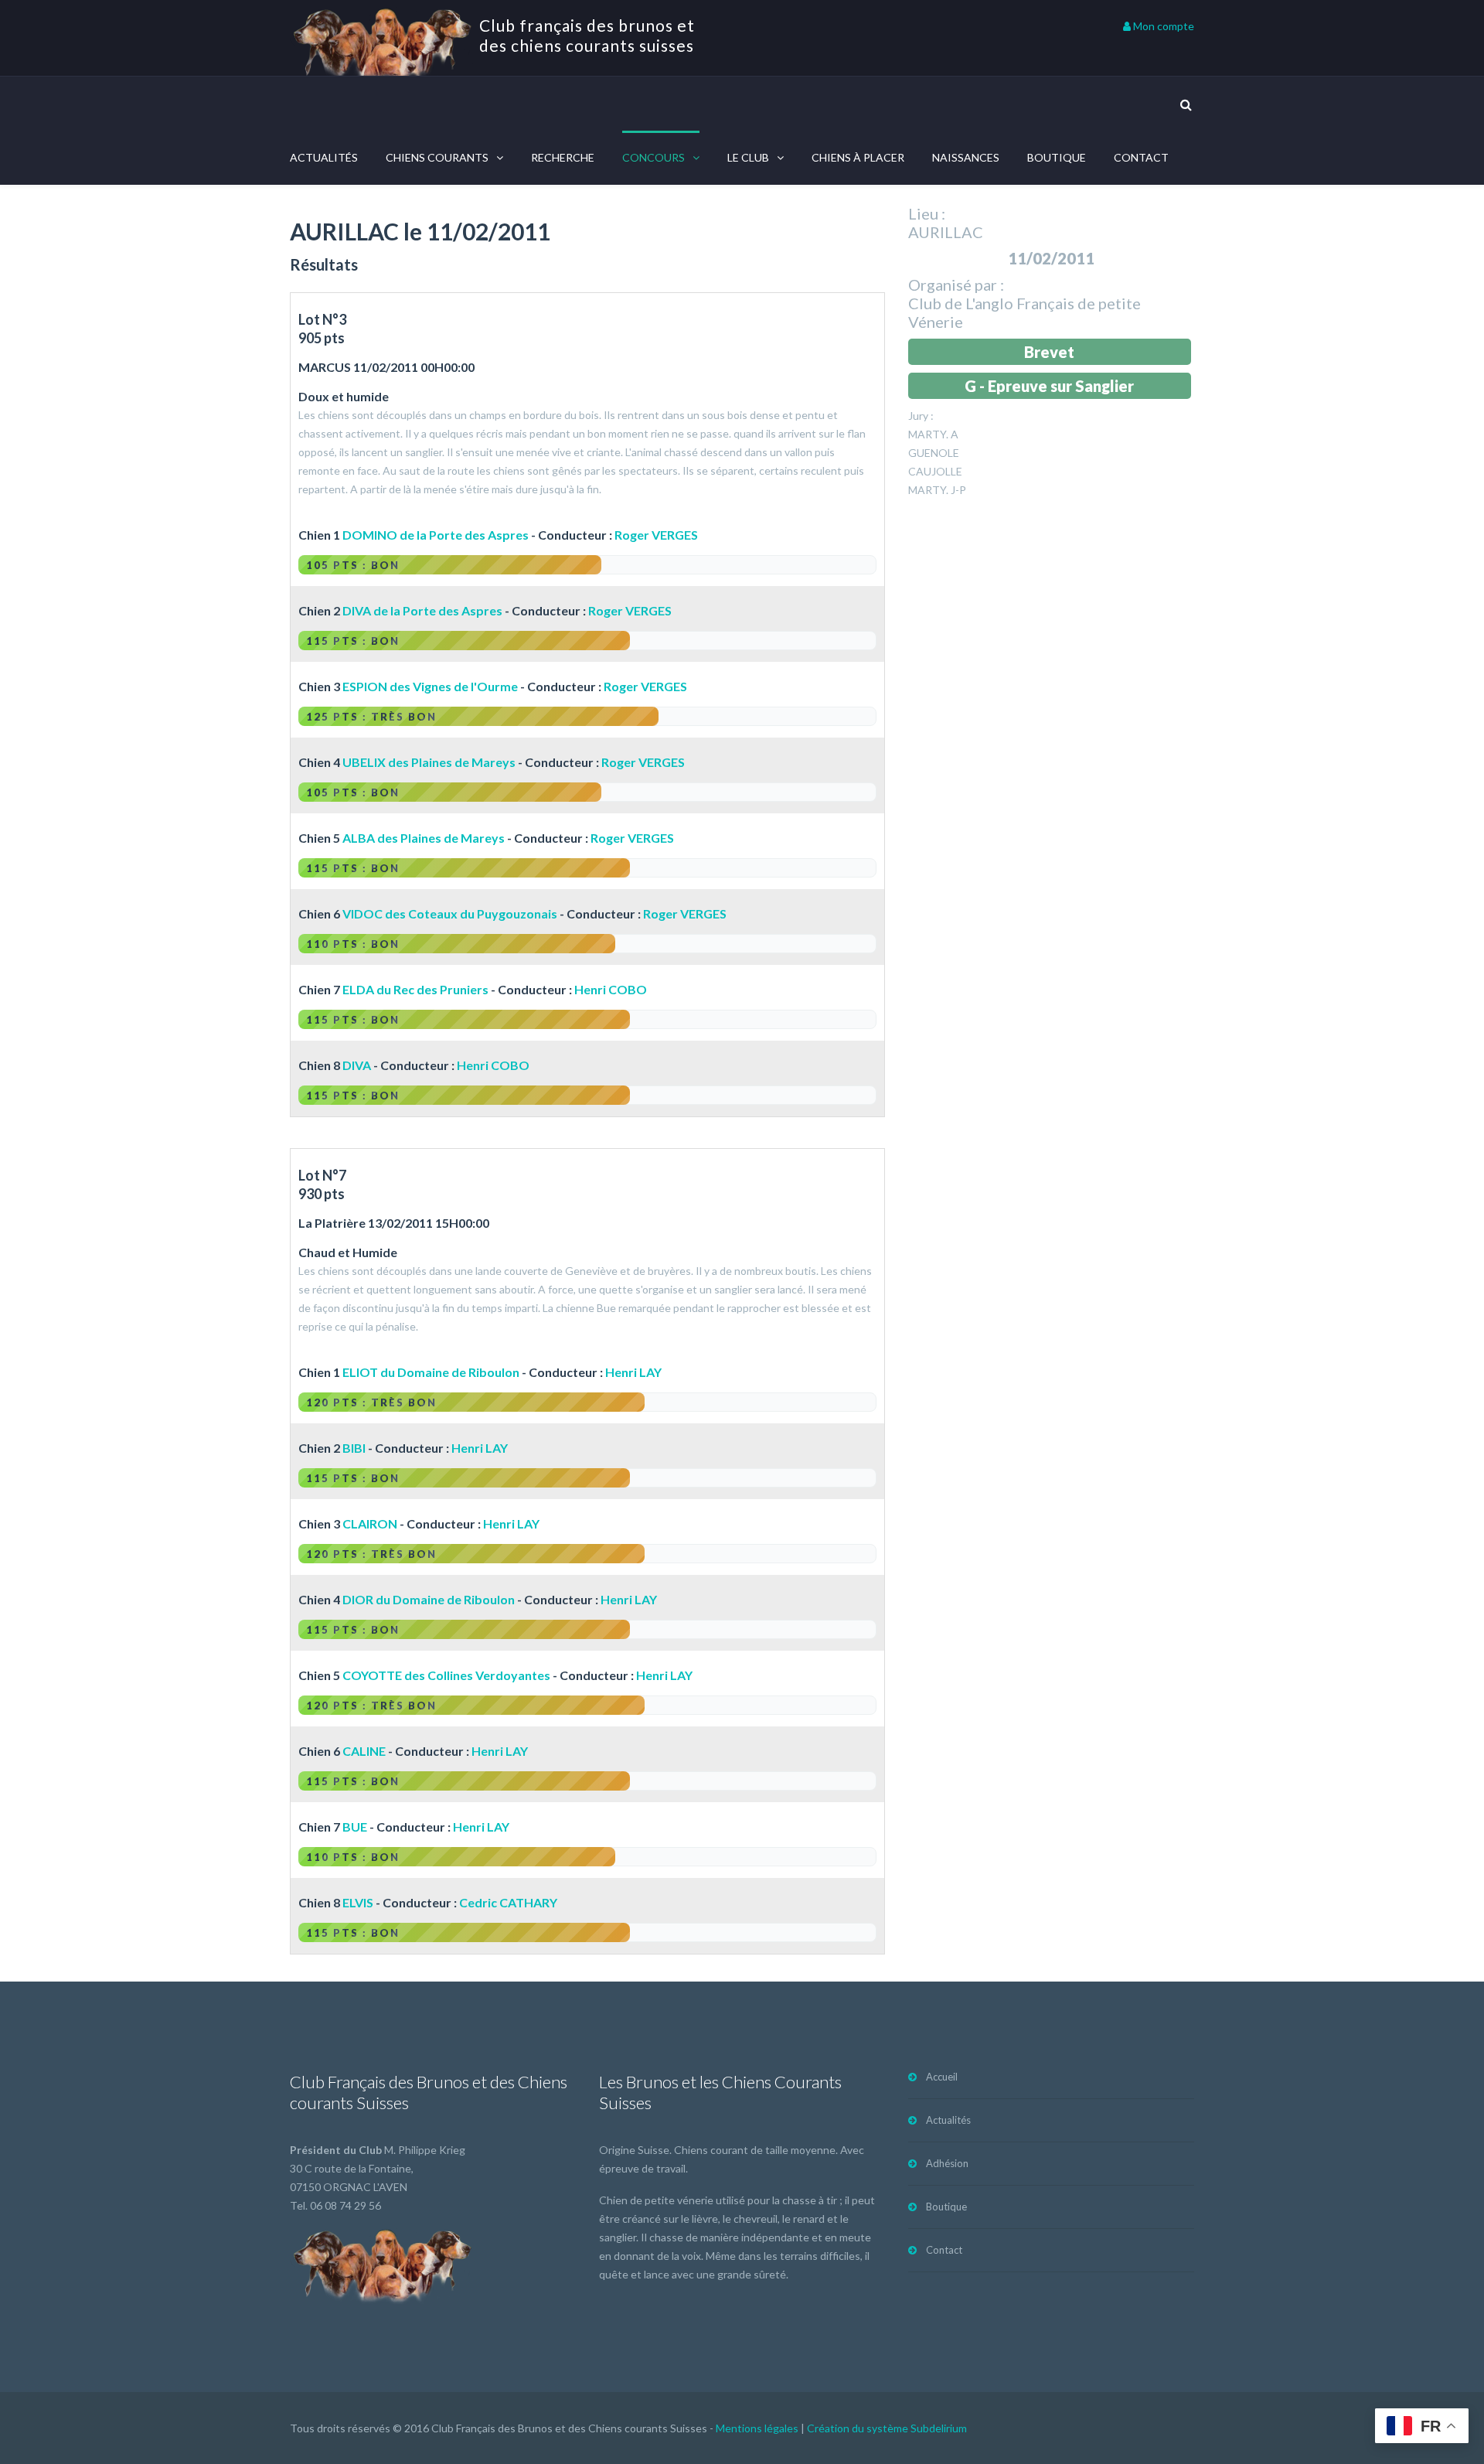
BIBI (354, 1448)
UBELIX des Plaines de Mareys (429, 762)
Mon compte (1162, 26)
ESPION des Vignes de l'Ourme (430, 686)
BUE (355, 1827)
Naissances (966, 157)
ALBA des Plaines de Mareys (424, 838)
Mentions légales (757, 2428)
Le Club (748, 157)
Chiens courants (437, 157)
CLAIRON (370, 1523)
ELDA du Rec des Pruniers (415, 989)
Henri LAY (633, 1372)
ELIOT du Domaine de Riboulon (431, 1372)
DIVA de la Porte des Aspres (422, 610)
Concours (654, 157)
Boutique (1057, 157)
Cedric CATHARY (508, 1902)
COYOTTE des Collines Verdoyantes (446, 1675)
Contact (1141, 157)
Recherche (563, 157)
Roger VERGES (656, 535)
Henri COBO (611, 989)
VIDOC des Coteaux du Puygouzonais (450, 913)
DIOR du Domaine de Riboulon (429, 1599)
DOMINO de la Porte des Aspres (436, 535)
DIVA (357, 1065)
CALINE (364, 1751)
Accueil (942, 2077)
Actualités (324, 157)
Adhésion (947, 2163)
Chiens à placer (858, 157)
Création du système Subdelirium (887, 2428)
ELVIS (358, 1902)
